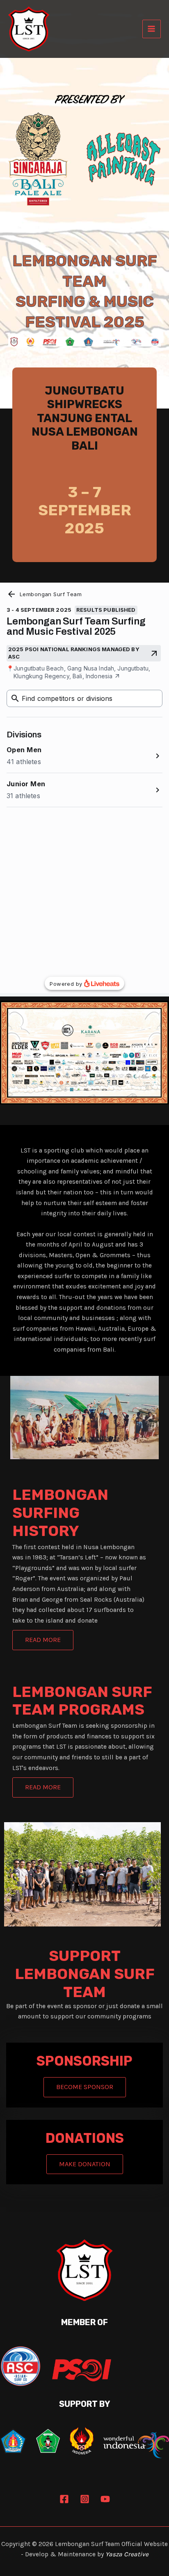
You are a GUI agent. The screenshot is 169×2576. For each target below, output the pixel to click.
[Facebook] (64, 2499)
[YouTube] (105, 2499)
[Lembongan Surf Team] (29, 29)
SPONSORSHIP (84, 2061)
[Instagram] (85, 2499)
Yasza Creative (127, 2554)
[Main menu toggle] (152, 29)
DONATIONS (85, 2138)
